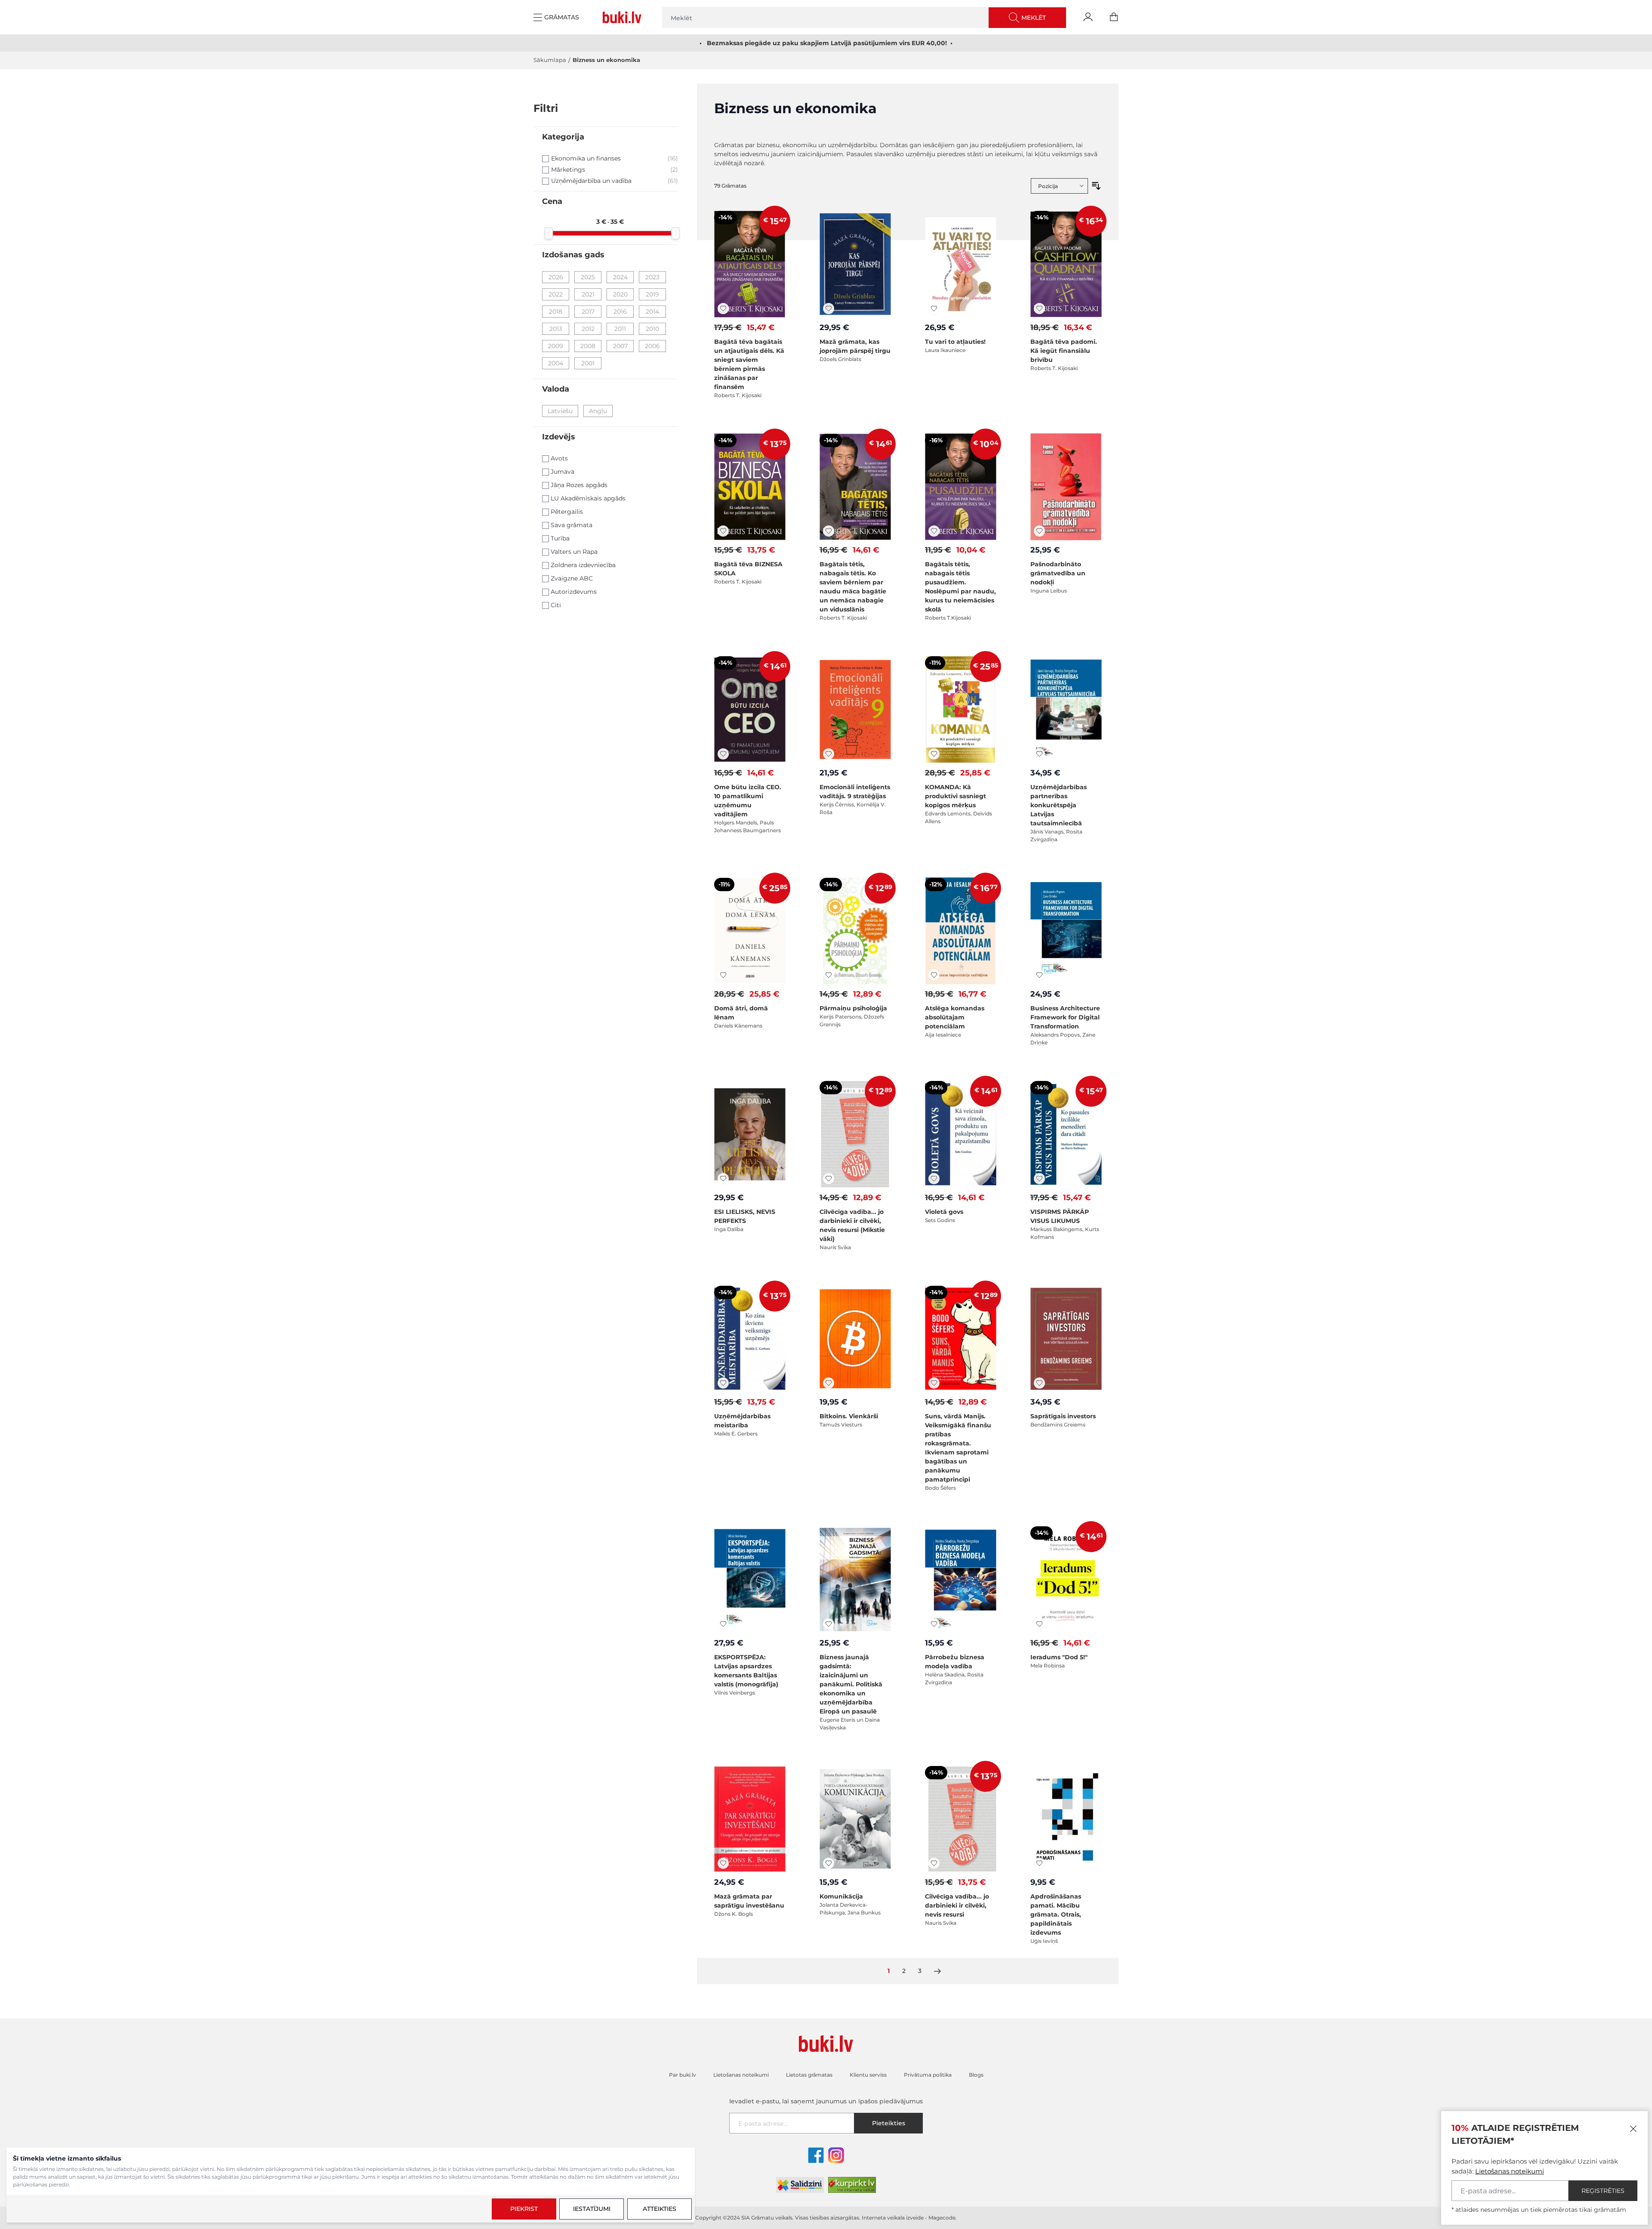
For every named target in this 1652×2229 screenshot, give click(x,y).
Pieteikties (889, 2123)
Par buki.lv (683, 2075)
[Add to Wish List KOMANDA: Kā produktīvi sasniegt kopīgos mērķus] (934, 754)
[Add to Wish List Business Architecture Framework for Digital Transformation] (1039, 975)
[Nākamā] (937, 1971)
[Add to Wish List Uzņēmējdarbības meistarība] (723, 1383)
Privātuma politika (928, 2075)
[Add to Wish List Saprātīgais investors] (1039, 1383)
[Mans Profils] (1088, 17)
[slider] (549, 233)
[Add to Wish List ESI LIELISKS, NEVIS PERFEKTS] (723, 1179)
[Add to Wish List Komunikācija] (829, 1863)
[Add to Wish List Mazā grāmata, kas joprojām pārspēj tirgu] (829, 309)
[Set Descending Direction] (1096, 186)
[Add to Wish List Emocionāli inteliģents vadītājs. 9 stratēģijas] (829, 754)
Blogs (976, 2075)
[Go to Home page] (624, 17)
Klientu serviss (868, 2075)
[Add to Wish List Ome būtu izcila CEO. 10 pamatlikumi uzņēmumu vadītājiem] (723, 754)
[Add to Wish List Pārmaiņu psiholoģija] (829, 975)
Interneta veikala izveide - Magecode (909, 2218)
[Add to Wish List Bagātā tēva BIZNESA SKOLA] (723, 531)
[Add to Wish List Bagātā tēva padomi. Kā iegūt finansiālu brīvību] (1039, 309)
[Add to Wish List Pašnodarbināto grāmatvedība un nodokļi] (1039, 531)
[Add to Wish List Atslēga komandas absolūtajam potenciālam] (934, 975)
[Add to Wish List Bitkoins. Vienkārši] (829, 1383)
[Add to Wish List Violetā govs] (934, 1179)
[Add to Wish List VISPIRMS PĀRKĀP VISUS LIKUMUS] (1039, 1179)
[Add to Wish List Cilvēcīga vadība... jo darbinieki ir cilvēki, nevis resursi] (934, 1863)
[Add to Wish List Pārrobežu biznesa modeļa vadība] (934, 1624)
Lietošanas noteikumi (1510, 2171)
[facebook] (816, 2155)
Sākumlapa (550, 60)
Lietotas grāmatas (809, 2075)
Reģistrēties (1603, 2191)
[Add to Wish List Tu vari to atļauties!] (934, 309)
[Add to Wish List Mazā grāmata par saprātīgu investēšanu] (723, 1863)
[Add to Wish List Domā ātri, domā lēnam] (723, 975)
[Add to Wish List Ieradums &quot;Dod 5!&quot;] (1039, 1624)
